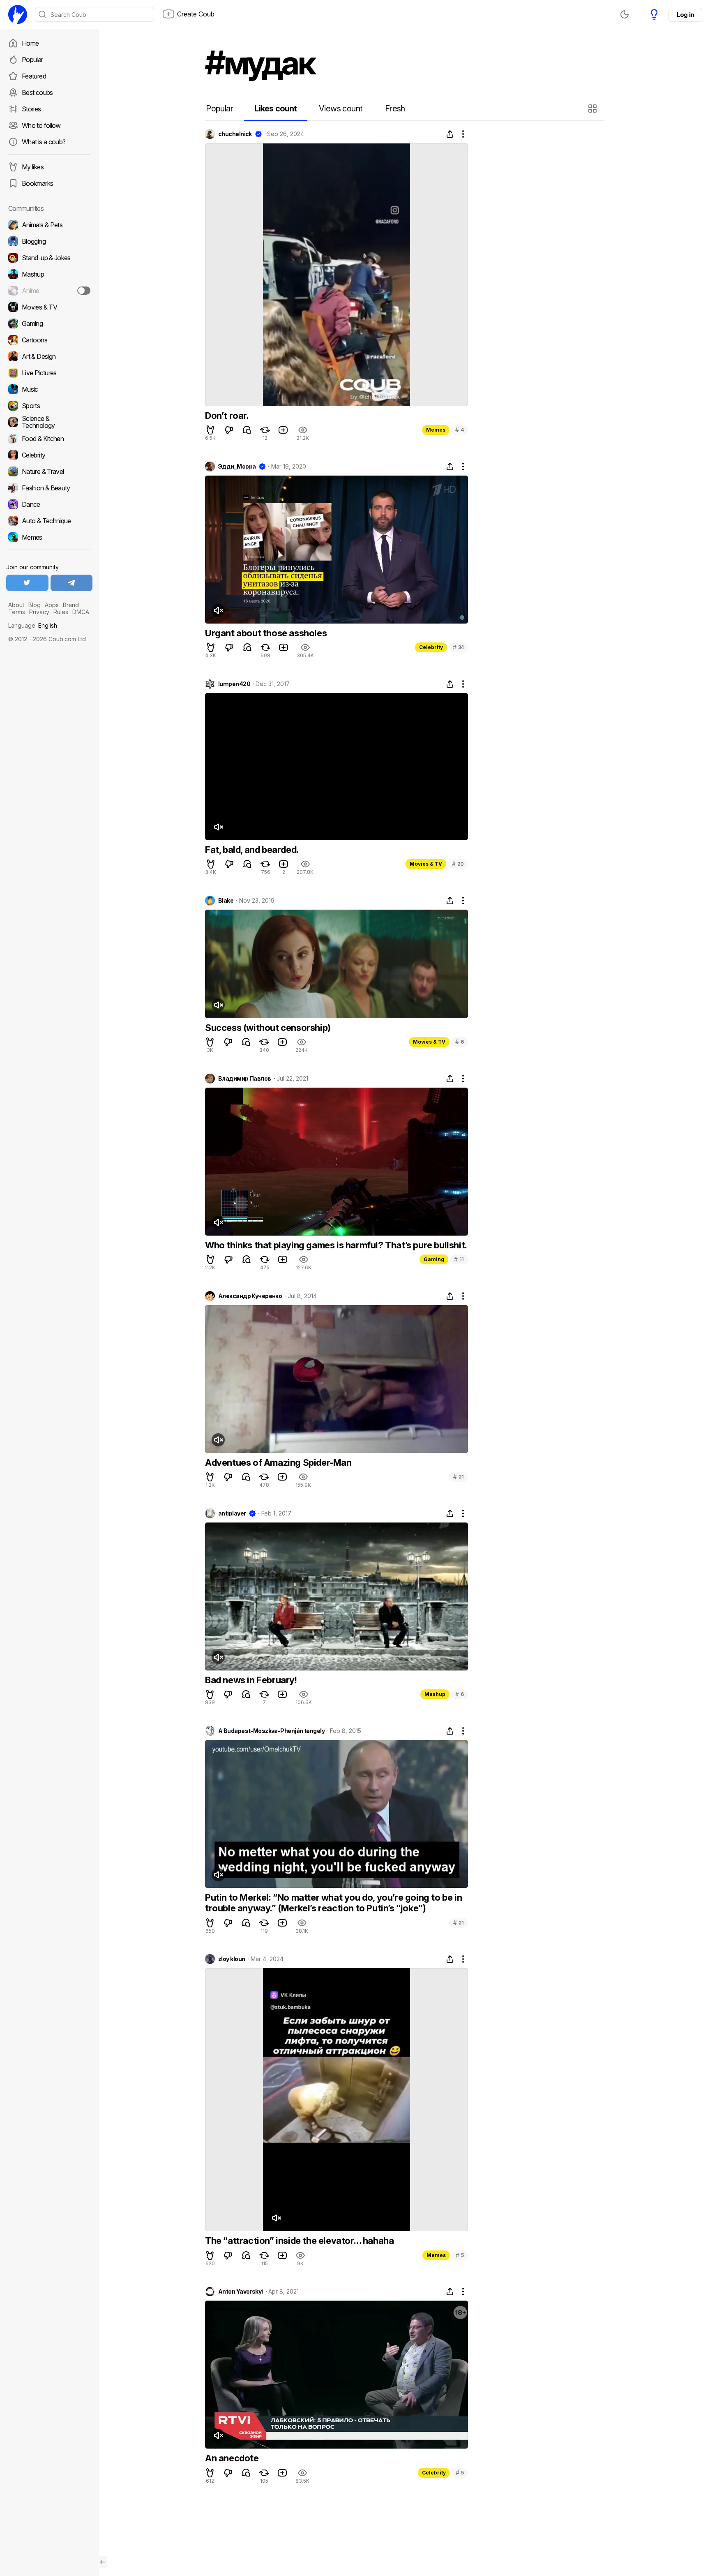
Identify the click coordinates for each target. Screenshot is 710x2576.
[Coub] (18, 14)
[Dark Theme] (625, 14)
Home (30, 43)
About (16, 605)
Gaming (434, 1259)
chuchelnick (235, 134)
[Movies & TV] (49, 307)
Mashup (435, 1694)
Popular (32, 60)
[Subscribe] (84, 291)
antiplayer (232, 1513)
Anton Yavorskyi (241, 2292)
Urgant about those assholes (266, 633)
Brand (71, 605)
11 (459, 1259)
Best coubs (37, 92)
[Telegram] (72, 583)
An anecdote (232, 2458)
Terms (17, 612)
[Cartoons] (49, 340)
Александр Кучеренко (250, 1296)
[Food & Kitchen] (49, 439)
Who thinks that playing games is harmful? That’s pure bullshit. (336, 1245)
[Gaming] (49, 323)
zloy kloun (232, 1959)
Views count (341, 109)
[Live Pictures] (49, 373)
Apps (52, 605)
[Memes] (49, 537)
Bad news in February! (251, 1680)
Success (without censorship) (268, 1028)
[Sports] (49, 406)
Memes (436, 430)
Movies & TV (426, 864)
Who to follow (41, 125)
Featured (34, 76)
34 (458, 647)
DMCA (81, 612)
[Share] (450, 134)
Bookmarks (37, 183)
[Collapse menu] (103, 2562)
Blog (35, 605)
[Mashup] (49, 274)
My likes (33, 167)
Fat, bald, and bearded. (252, 850)
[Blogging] (49, 241)
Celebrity (431, 647)
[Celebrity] (49, 455)
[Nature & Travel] (49, 471)
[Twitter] (27, 583)
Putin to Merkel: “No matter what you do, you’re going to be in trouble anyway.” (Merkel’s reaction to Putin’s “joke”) (333, 1903)
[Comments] (247, 430)
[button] (594, 109)
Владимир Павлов (245, 1079)
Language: (33, 625)
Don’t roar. (227, 416)
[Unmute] (218, 610)
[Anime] (49, 291)
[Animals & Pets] (49, 225)
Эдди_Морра (237, 467)
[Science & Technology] (49, 422)
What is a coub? (44, 142)
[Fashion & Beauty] (49, 488)
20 (458, 864)
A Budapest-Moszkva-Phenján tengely (271, 1731)
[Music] (49, 389)
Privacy (39, 612)
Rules (61, 612)
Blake (226, 901)
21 (459, 1477)
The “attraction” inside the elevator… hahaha (299, 2241)
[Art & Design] (49, 356)
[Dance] (49, 504)
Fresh (395, 109)
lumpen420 (234, 684)
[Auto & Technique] (49, 521)
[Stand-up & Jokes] (49, 258)
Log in (685, 15)
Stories (31, 109)
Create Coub (196, 14)
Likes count (275, 109)
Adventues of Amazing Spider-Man (278, 1462)
